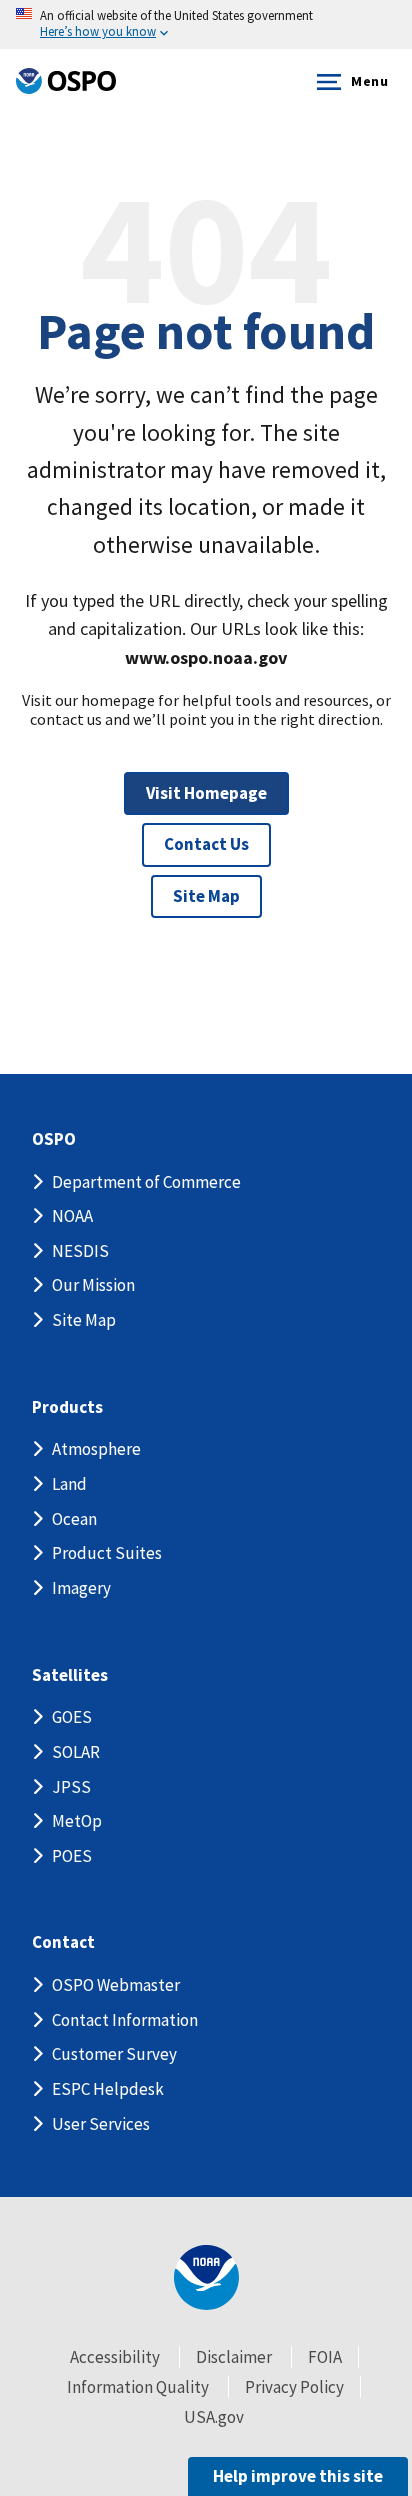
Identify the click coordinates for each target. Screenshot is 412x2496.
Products (67, 1407)
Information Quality (138, 2387)
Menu (369, 81)
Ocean (74, 1519)
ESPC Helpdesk (108, 2089)
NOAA (72, 1216)
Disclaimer (234, 2357)
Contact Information (125, 2020)
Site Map (206, 896)
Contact (63, 1942)
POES (72, 1856)
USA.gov (214, 2417)
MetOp (77, 1821)
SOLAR (76, 1752)
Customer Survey (114, 2054)
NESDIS (80, 1251)
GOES (72, 1717)
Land (69, 1484)
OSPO (54, 1139)
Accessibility (115, 2357)
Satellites (70, 1675)
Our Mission (93, 1285)
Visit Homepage (206, 793)
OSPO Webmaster (116, 1985)
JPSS (71, 1787)
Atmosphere (96, 1449)
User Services (101, 2124)
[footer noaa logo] (206, 2277)
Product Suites (107, 1553)
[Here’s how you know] (206, 24)
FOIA (325, 2357)
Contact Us (206, 844)
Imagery (81, 1588)
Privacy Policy (294, 2387)
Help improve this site (298, 2476)
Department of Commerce (146, 1182)
